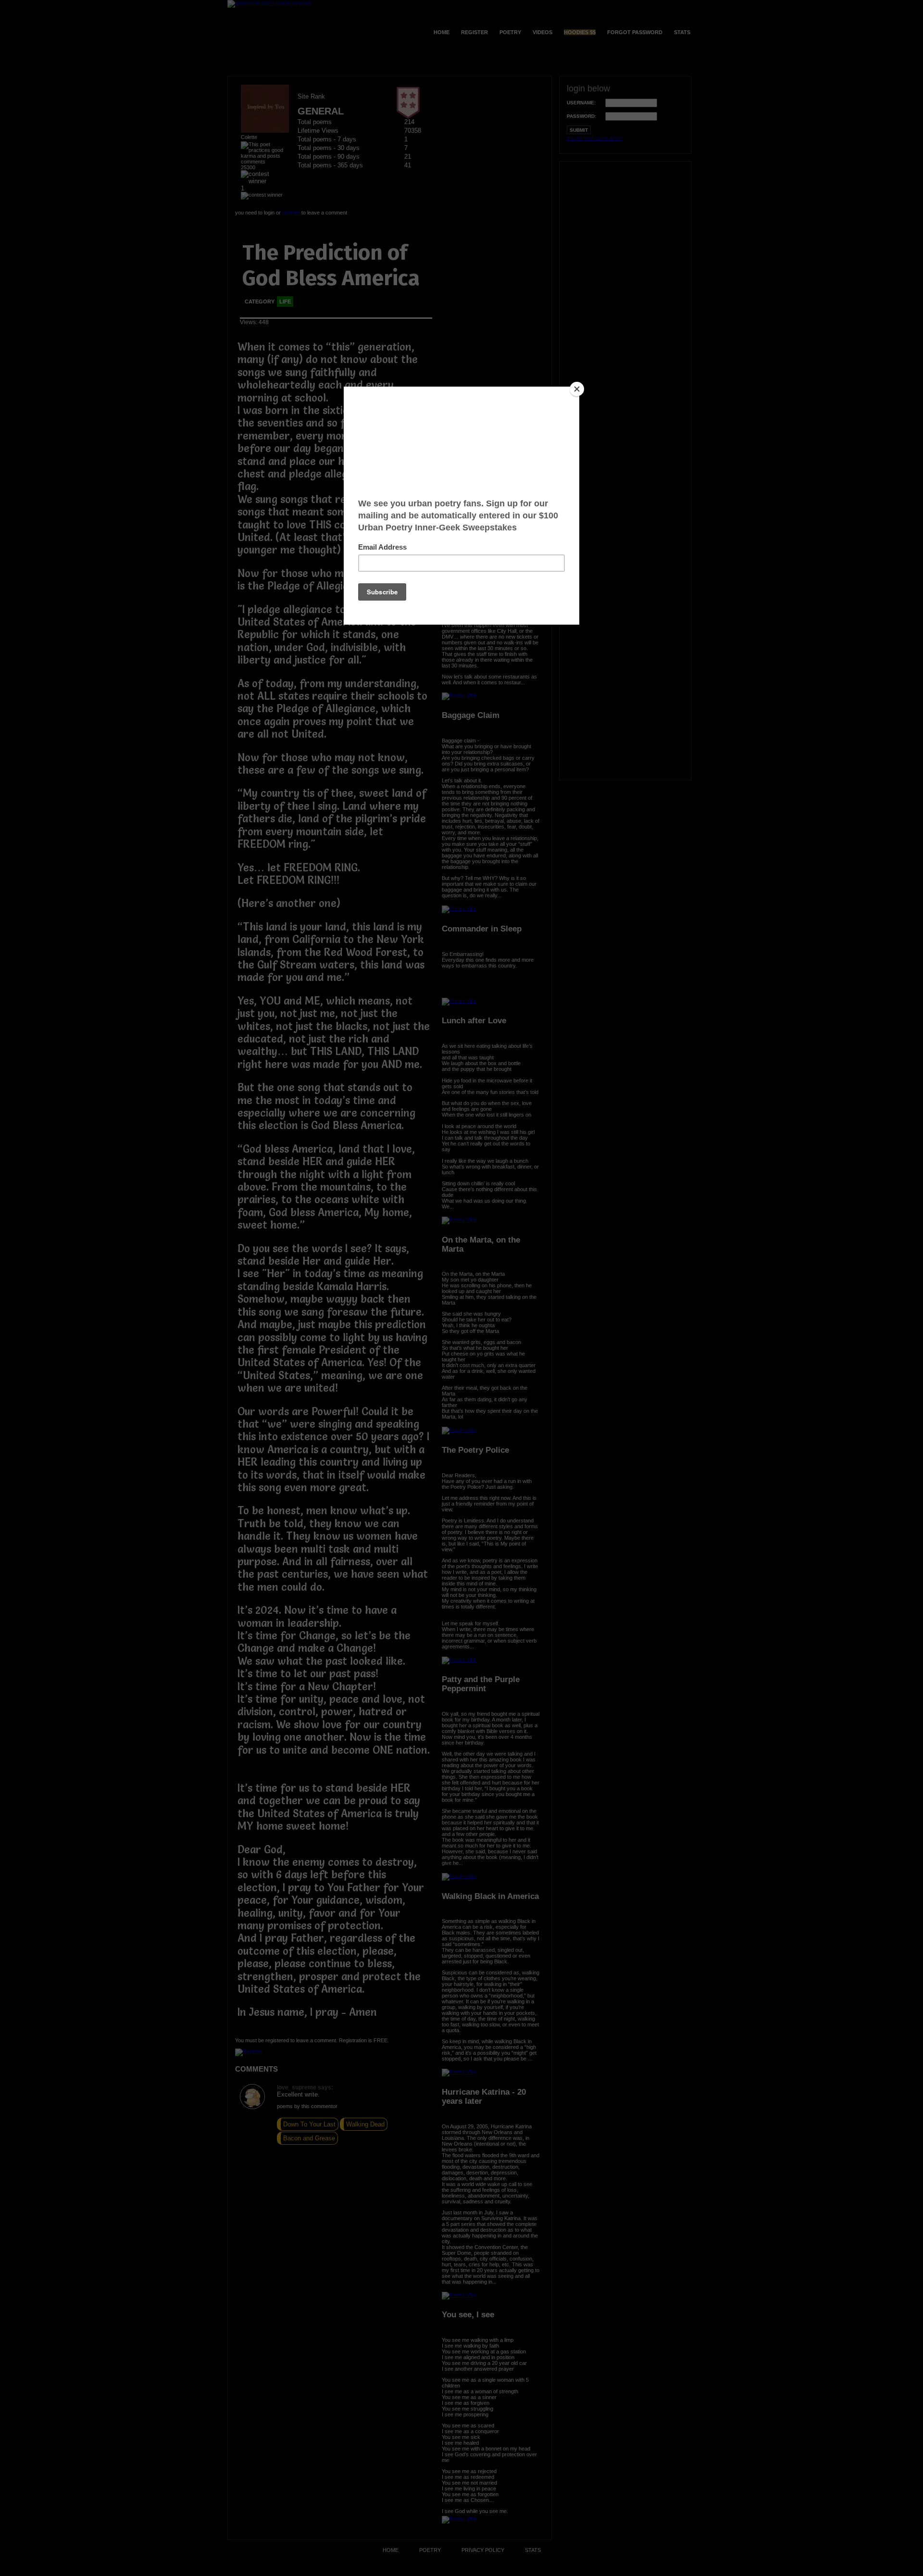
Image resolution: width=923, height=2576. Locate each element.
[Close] (577, 389)
